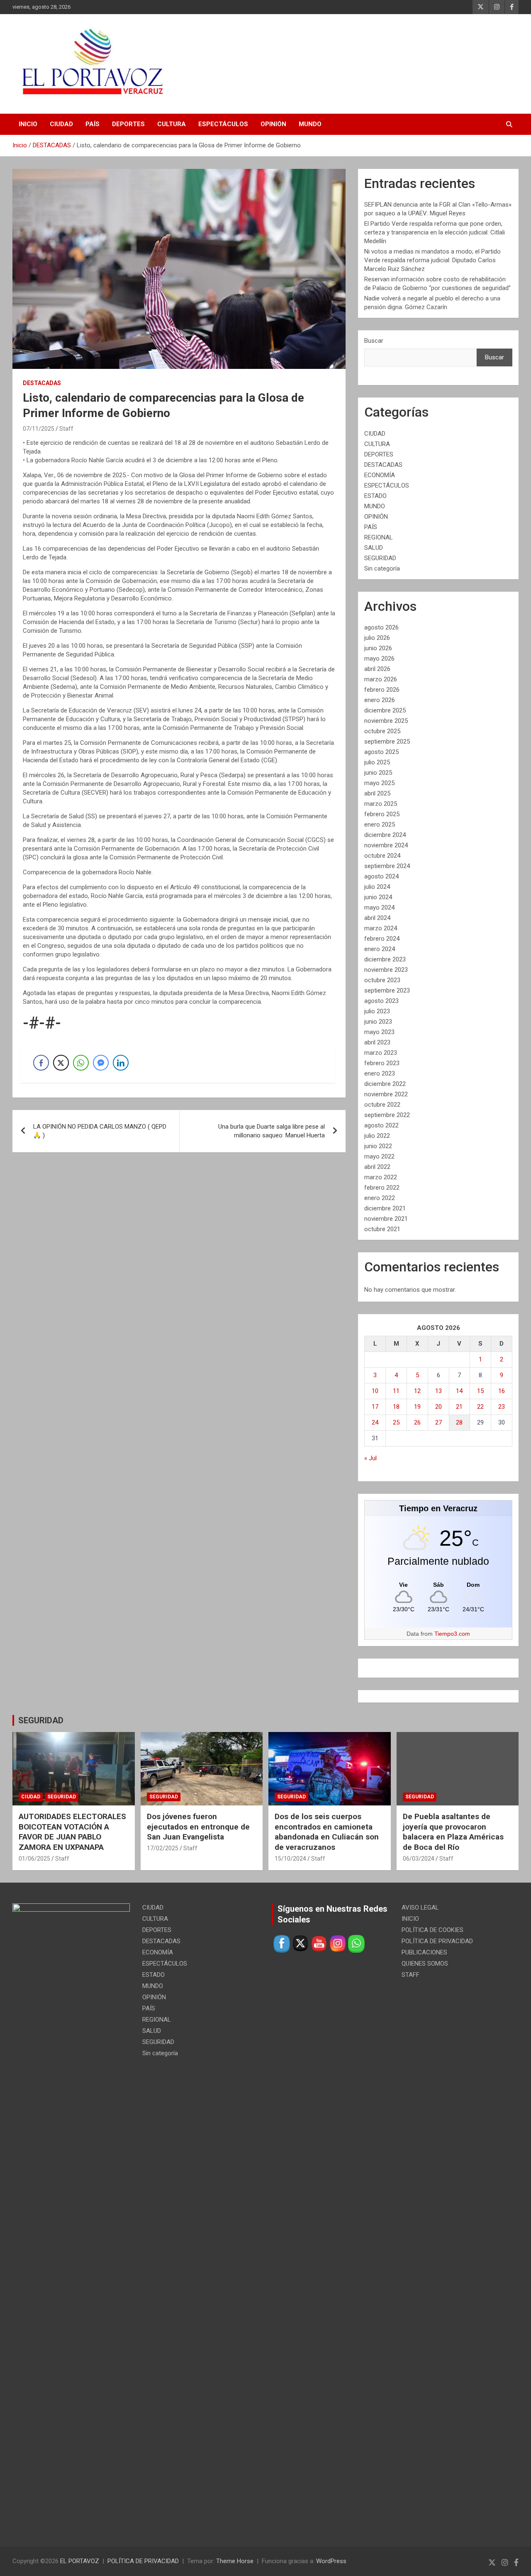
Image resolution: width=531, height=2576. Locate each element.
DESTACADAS (42, 383)
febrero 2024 (382, 939)
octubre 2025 (382, 731)
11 (396, 1391)
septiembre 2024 (387, 866)
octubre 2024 (382, 856)
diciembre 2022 (385, 1084)
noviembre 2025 (386, 721)
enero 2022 (380, 1198)
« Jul (370, 1458)
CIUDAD (61, 124)
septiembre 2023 (387, 990)
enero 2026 (380, 700)
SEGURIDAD (380, 558)
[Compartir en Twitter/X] (61, 1063)
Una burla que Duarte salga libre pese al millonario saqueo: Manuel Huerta (272, 1131)
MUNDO (310, 124)
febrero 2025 (382, 814)
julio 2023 (377, 1011)
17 (375, 1407)
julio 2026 (377, 638)
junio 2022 (378, 1146)
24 (375, 1422)
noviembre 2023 (386, 970)
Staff (66, 429)
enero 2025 (380, 825)
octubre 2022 (382, 1105)
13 (438, 1391)
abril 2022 (377, 1167)
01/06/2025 (34, 1859)
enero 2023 (380, 1073)
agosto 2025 (381, 752)
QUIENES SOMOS (425, 1964)
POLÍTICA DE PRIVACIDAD (437, 1941)
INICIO (28, 124)
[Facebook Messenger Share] (101, 1063)
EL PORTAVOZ (80, 2561)
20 (438, 1407)
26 (417, 1422)
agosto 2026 (381, 627)
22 (480, 1407)
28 (459, 1422)
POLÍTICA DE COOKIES (432, 1930)
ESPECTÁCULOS (223, 124)
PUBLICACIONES (424, 1952)
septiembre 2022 (387, 1115)
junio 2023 (378, 1022)
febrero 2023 (382, 1063)
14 (459, 1391)
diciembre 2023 (385, 959)
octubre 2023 (382, 980)
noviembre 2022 (386, 1094)
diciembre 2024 (385, 835)
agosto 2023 (381, 1001)
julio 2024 (377, 887)
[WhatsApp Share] (81, 1063)
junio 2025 (378, 773)
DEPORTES (128, 124)
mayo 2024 (379, 907)
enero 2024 (380, 949)
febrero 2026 (382, 690)
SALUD (374, 548)
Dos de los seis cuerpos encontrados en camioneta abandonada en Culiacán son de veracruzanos (327, 1832)
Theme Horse (235, 2561)
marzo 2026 (381, 679)
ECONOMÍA (380, 475)
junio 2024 (378, 897)
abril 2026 (377, 669)
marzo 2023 (381, 1053)
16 (502, 1391)
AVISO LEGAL (420, 1908)
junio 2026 (378, 648)
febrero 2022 (382, 1188)
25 (396, 1422)
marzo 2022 (381, 1177)
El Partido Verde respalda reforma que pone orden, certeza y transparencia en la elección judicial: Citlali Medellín (435, 232)
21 (459, 1407)
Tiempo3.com (452, 1634)
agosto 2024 (381, 876)
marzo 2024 (381, 928)
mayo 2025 (379, 783)
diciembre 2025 (385, 710)
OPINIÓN (273, 124)
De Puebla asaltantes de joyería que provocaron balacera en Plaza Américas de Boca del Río (453, 1832)
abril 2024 (377, 918)
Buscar (374, 341)
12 (417, 1391)
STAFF (410, 1975)
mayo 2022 (379, 1156)
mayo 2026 (379, 659)
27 (438, 1422)
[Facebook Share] (41, 1063)
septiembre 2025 (387, 742)
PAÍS (93, 124)
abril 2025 (377, 793)
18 (396, 1407)
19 (417, 1407)
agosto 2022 (381, 1125)
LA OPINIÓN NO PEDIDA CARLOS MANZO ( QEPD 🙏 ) (100, 1131)
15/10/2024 (290, 1859)
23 (502, 1407)
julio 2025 (377, 762)
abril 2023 (377, 1042)
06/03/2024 (419, 1859)
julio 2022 (377, 1136)
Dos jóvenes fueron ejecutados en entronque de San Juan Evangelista (198, 1827)
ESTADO (375, 496)
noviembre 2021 (386, 1219)
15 (480, 1391)
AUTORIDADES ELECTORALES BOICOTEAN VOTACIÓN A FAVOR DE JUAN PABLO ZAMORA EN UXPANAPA (72, 1832)
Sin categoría (382, 568)
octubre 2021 (382, 1229)
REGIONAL (379, 537)
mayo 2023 (379, 1032)
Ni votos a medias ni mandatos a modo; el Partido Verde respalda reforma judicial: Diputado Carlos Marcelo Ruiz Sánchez (432, 260)
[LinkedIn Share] (121, 1063)
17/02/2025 (163, 1848)
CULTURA (172, 124)
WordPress (331, 2561)
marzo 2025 (381, 804)
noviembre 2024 (386, 845)
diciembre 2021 (385, 1208)
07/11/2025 (39, 429)
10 (375, 1391)
